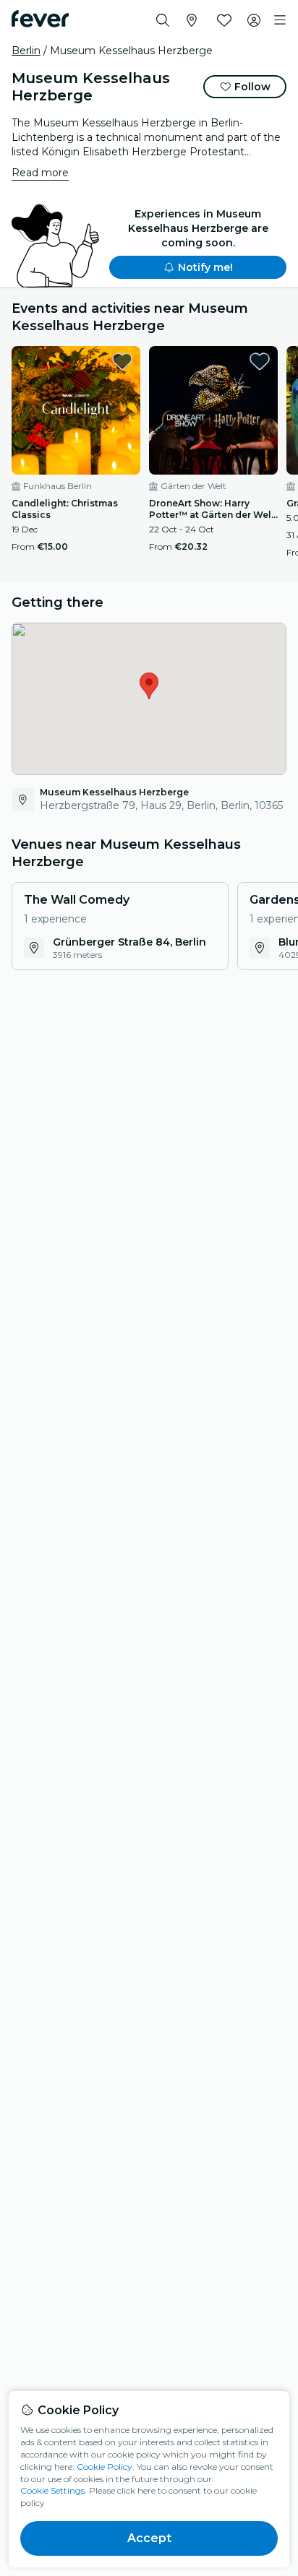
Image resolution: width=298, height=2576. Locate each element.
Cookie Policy (105, 2467)
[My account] (254, 20)
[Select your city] (192, 20)
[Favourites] (224, 20)
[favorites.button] (122, 361)
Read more (40, 173)
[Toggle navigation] (280, 20)
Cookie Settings (52, 2490)
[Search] (163, 20)
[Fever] (40, 19)
